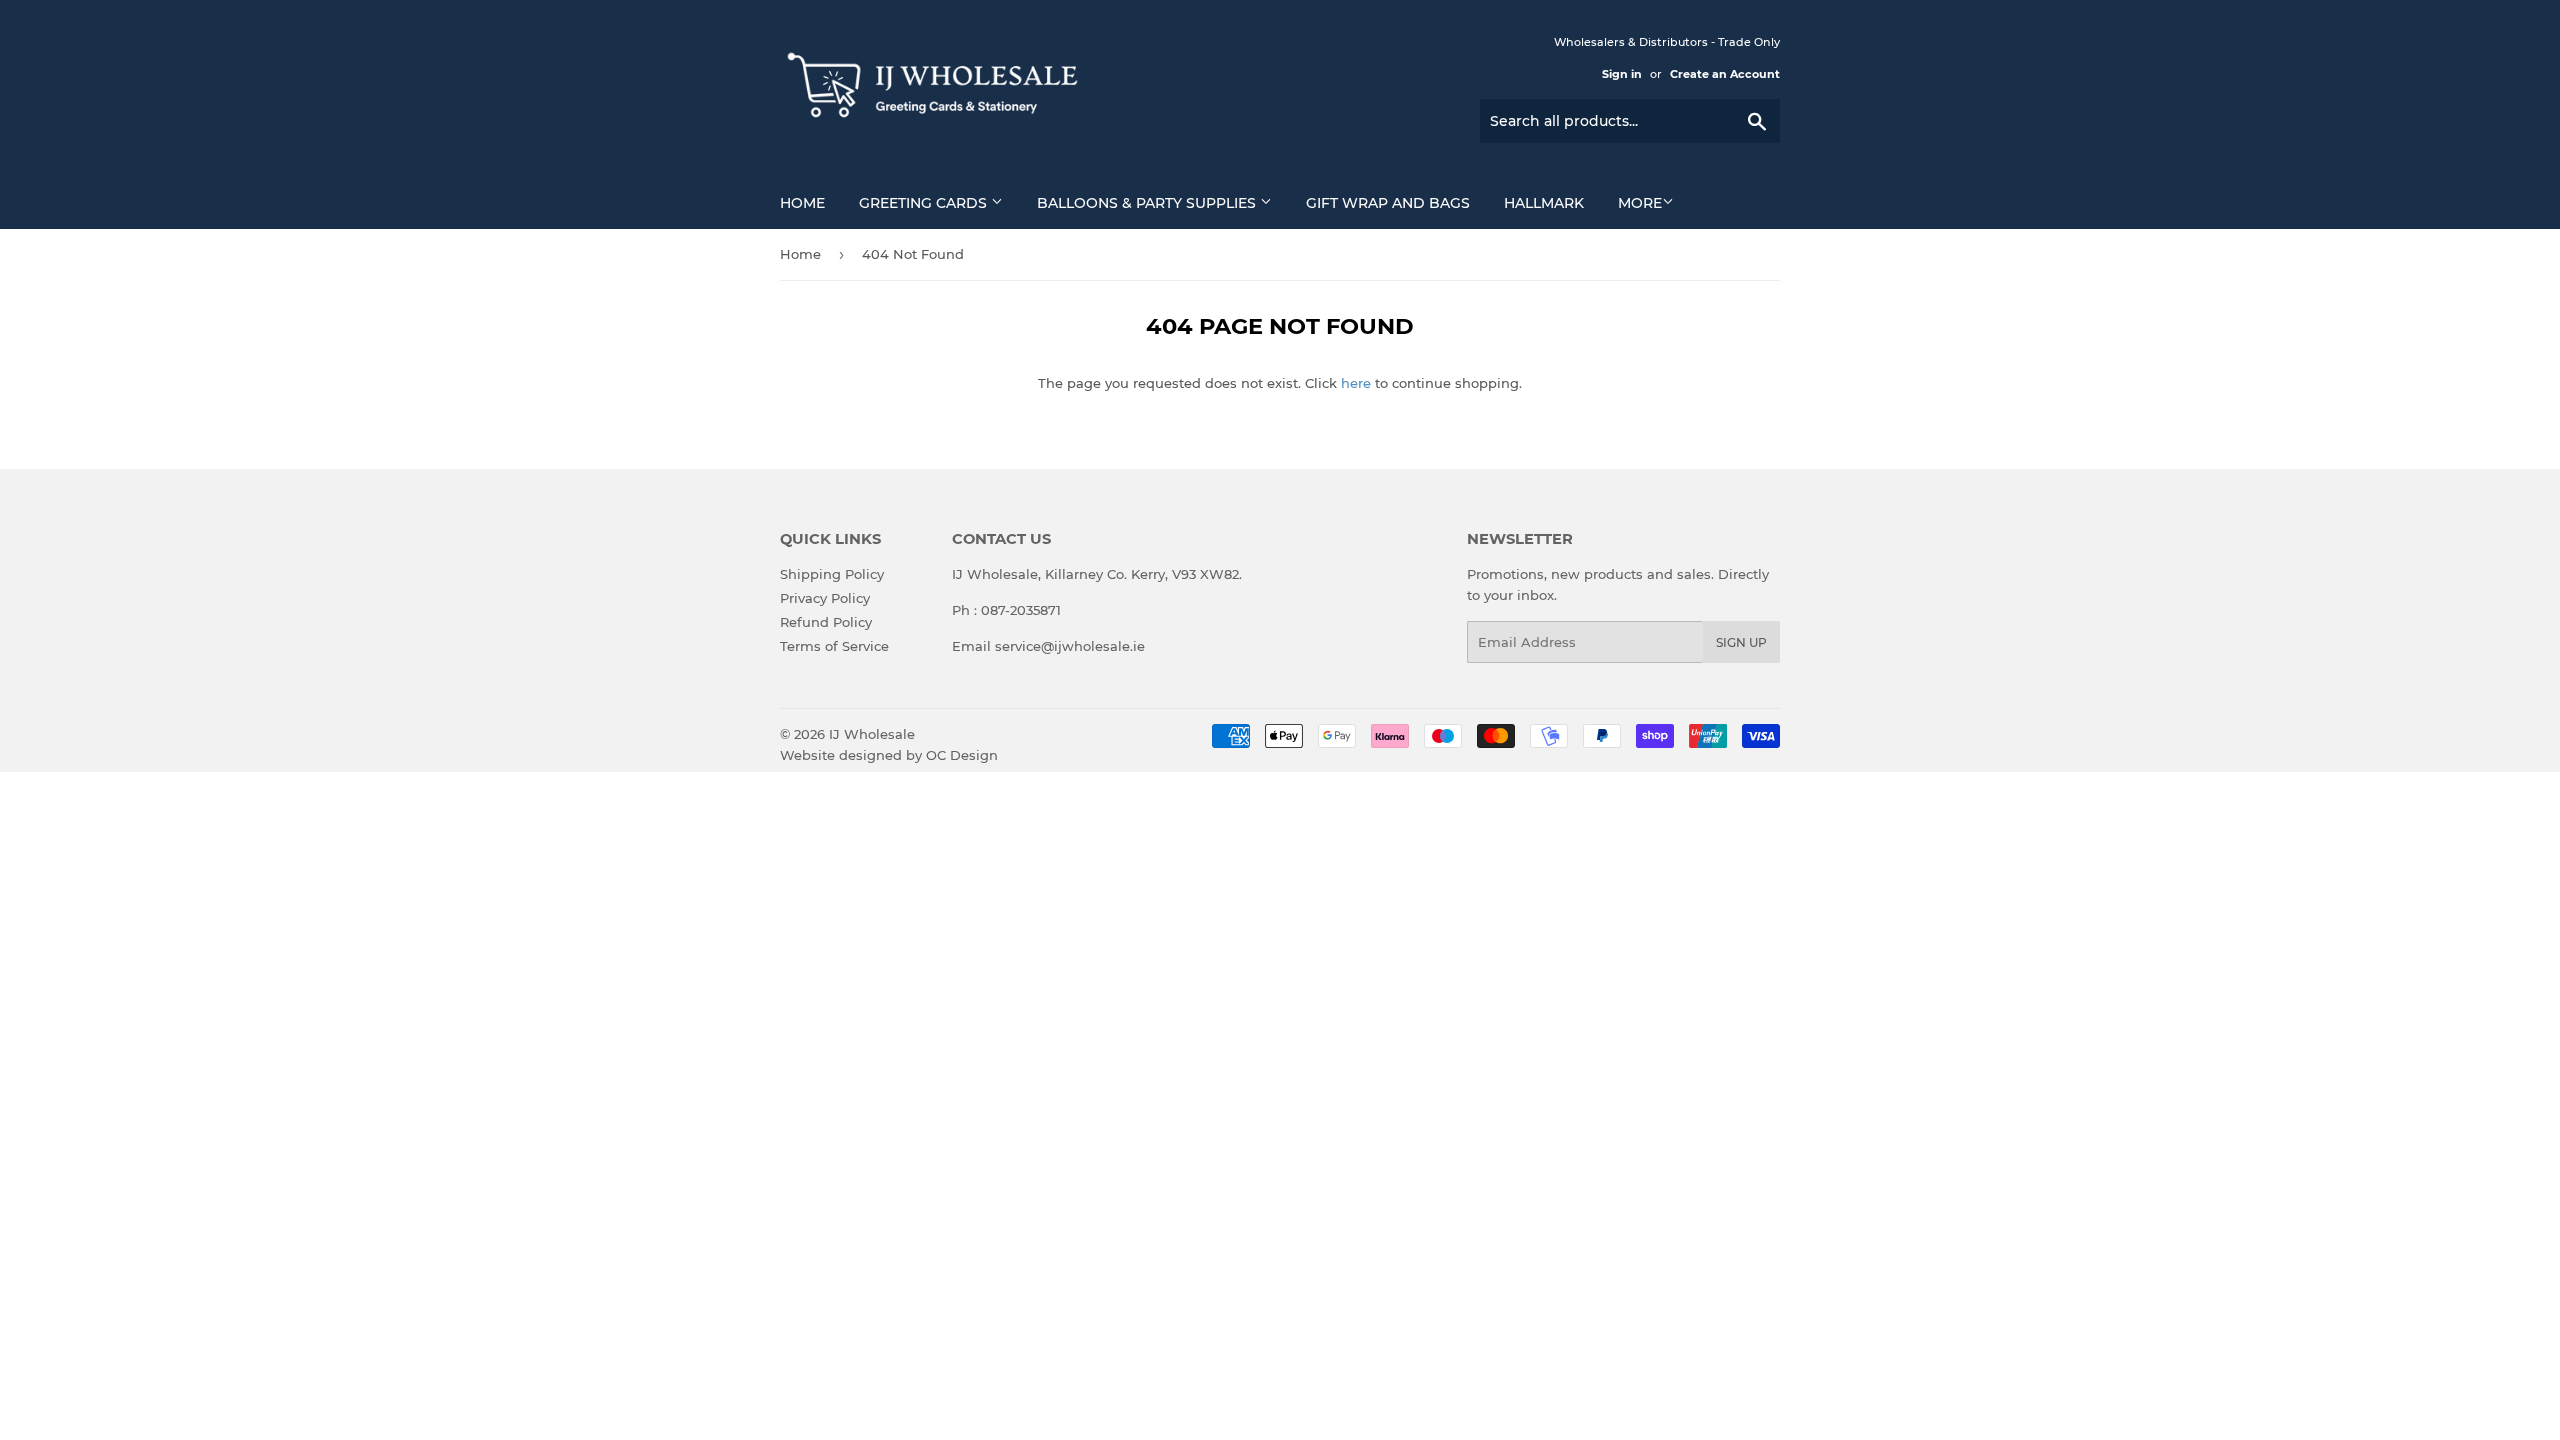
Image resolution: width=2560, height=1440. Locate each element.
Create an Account (1725, 74)
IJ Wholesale (872, 734)
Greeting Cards (925, 203)
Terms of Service (834, 646)
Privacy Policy (825, 598)
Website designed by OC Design (889, 755)
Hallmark (1544, 203)
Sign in (1622, 74)
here (1356, 383)
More (1640, 203)
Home (802, 203)
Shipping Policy (832, 574)
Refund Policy (826, 622)
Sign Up (1741, 642)
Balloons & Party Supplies (1148, 203)
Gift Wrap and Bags (1388, 203)
